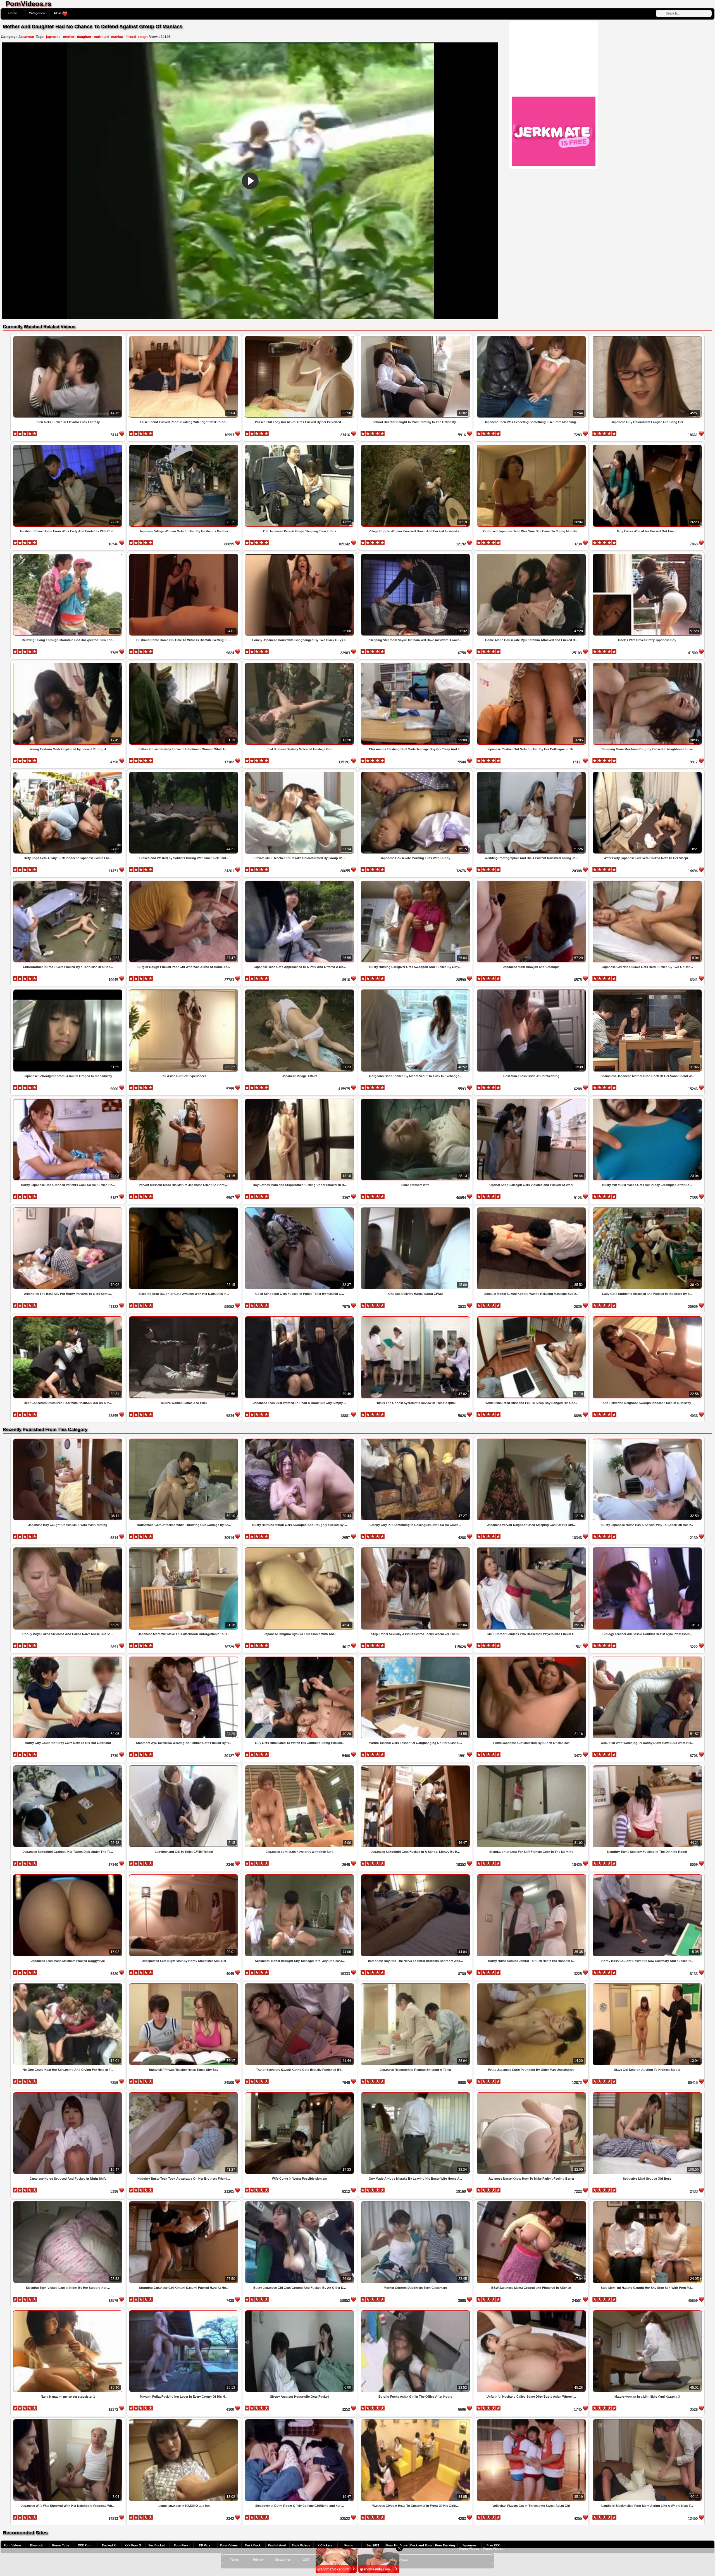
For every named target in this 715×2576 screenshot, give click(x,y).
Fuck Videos (301, 2545)
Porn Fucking (445, 2545)
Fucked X (109, 2545)
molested (101, 37)
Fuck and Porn (421, 2545)
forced (131, 37)
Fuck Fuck (253, 2545)
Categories (37, 13)
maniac (117, 37)
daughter (84, 37)
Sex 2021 (373, 2545)
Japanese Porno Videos (469, 2547)
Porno (349, 2545)
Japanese (26, 37)
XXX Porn (85, 2545)
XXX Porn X (133, 2545)
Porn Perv (181, 2545)
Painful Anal (277, 2545)
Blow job (37, 2545)
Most (58, 13)
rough (143, 37)
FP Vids (205, 2545)
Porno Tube (61, 2545)
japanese (53, 37)
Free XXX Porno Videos (493, 2547)
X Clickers (325, 2545)
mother (69, 37)
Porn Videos (13, 2545)
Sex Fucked (157, 2545)
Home (13, 13)
